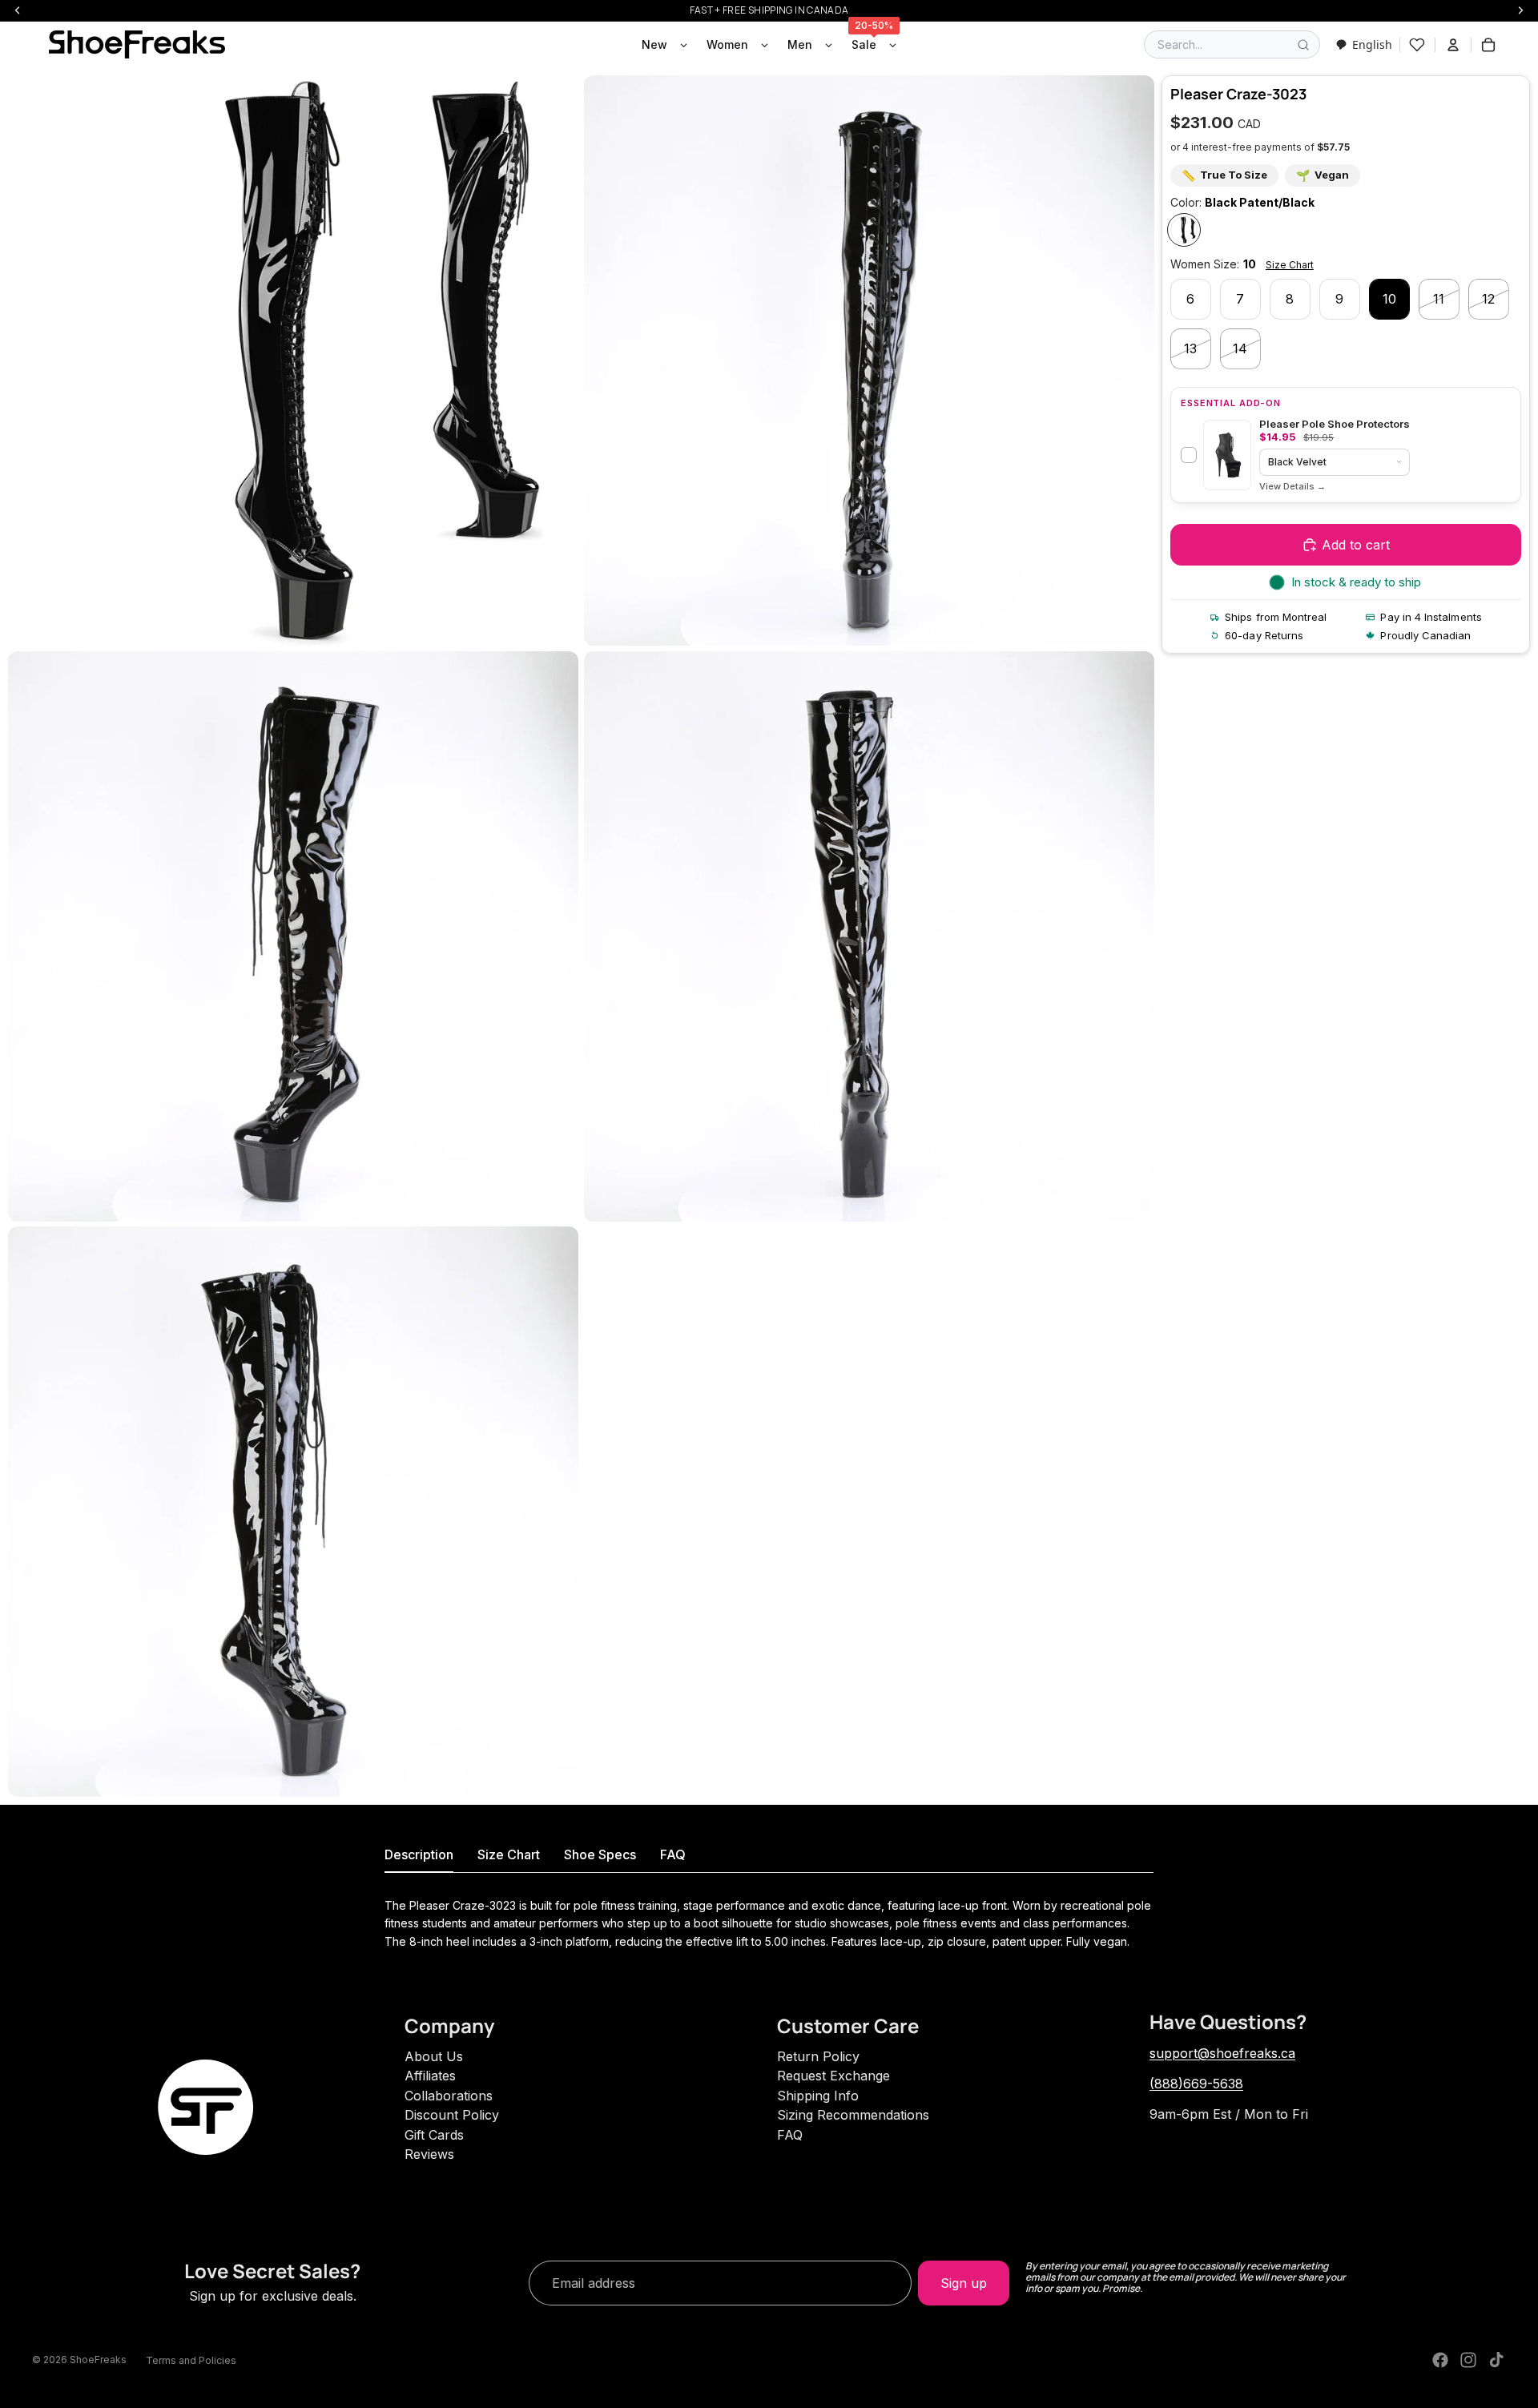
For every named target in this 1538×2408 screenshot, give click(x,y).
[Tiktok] (1496, 2360)
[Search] (1303, 45)
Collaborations (449, 2096)
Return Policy (818, 2056)
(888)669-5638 (1196, 2084)
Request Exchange (833, 2076)
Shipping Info (818, 2096)
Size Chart (1290, 265)
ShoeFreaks (98, 2360)
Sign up (964, 2283)
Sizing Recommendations (853, 2115)
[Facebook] (1440, 2360)
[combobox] (1364, 44)
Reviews (429, 2154)
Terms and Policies (191, 2360)
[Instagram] (1468, 2360)
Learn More (1292, 487)
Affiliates (430, 2076)
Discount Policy (452, 2115)
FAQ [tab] (673, 1854)
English (1372, 44)
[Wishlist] (1417, 45)
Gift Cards (434, 2135)
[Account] (1453, 45)
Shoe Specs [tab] (600, 1854)
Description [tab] (419, 1854)
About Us (434, 2056)
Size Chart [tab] (509, 1854)
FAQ (790, 2135)
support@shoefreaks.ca (1222, 2053)
